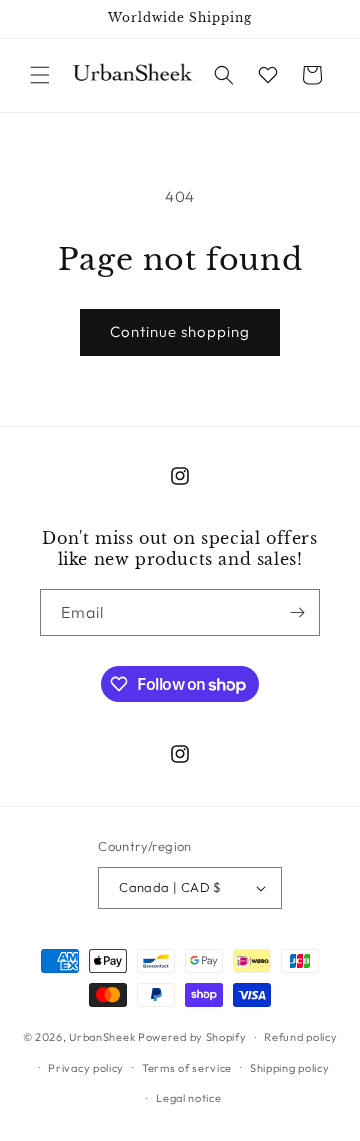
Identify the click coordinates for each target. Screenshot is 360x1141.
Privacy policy (86, 1068)
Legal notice (188, 1098)
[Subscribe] (297, 612)
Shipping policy (290, 1068)
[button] (40, 75)
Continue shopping (180, 331)
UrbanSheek (102, 1037)
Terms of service (187, 1068)
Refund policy (300, 1037)
